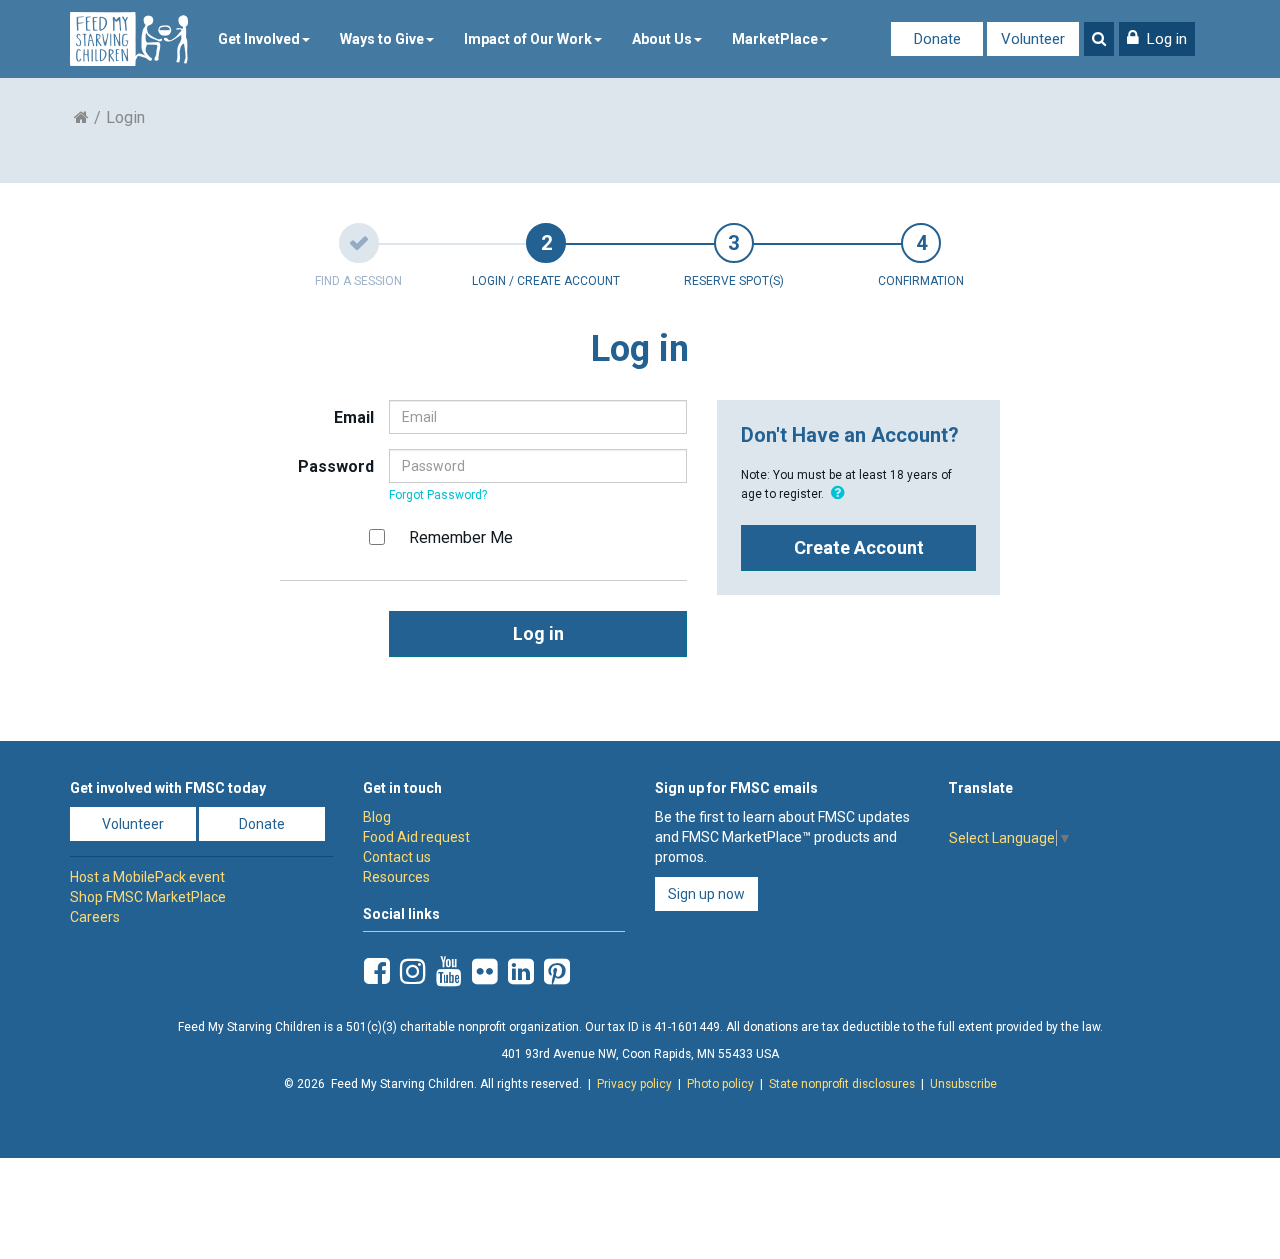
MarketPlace (775, 39)
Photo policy (720, 1084)
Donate (937, 39)
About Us (662, 39)
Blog (377, 817)
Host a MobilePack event (147, 877)
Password (336, 466)
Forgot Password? (438, 495)
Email (354, 417)
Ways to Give (382, 39)
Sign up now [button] (706, 894)
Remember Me (461, 537)
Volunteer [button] (133, 824)
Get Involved (259, 39)
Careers (95, 917)
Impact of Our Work (528, 39)
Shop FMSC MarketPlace (148, 897)
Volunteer (1033, 39)
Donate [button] (262, 824)
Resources (396, 877)
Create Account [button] (859, 547)
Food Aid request (416, 837)
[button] (1157, 39)
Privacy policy (634, 1084)
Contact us (397, 857)
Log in (538, 633)
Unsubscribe (963, 1084)
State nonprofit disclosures (842, 1084)
